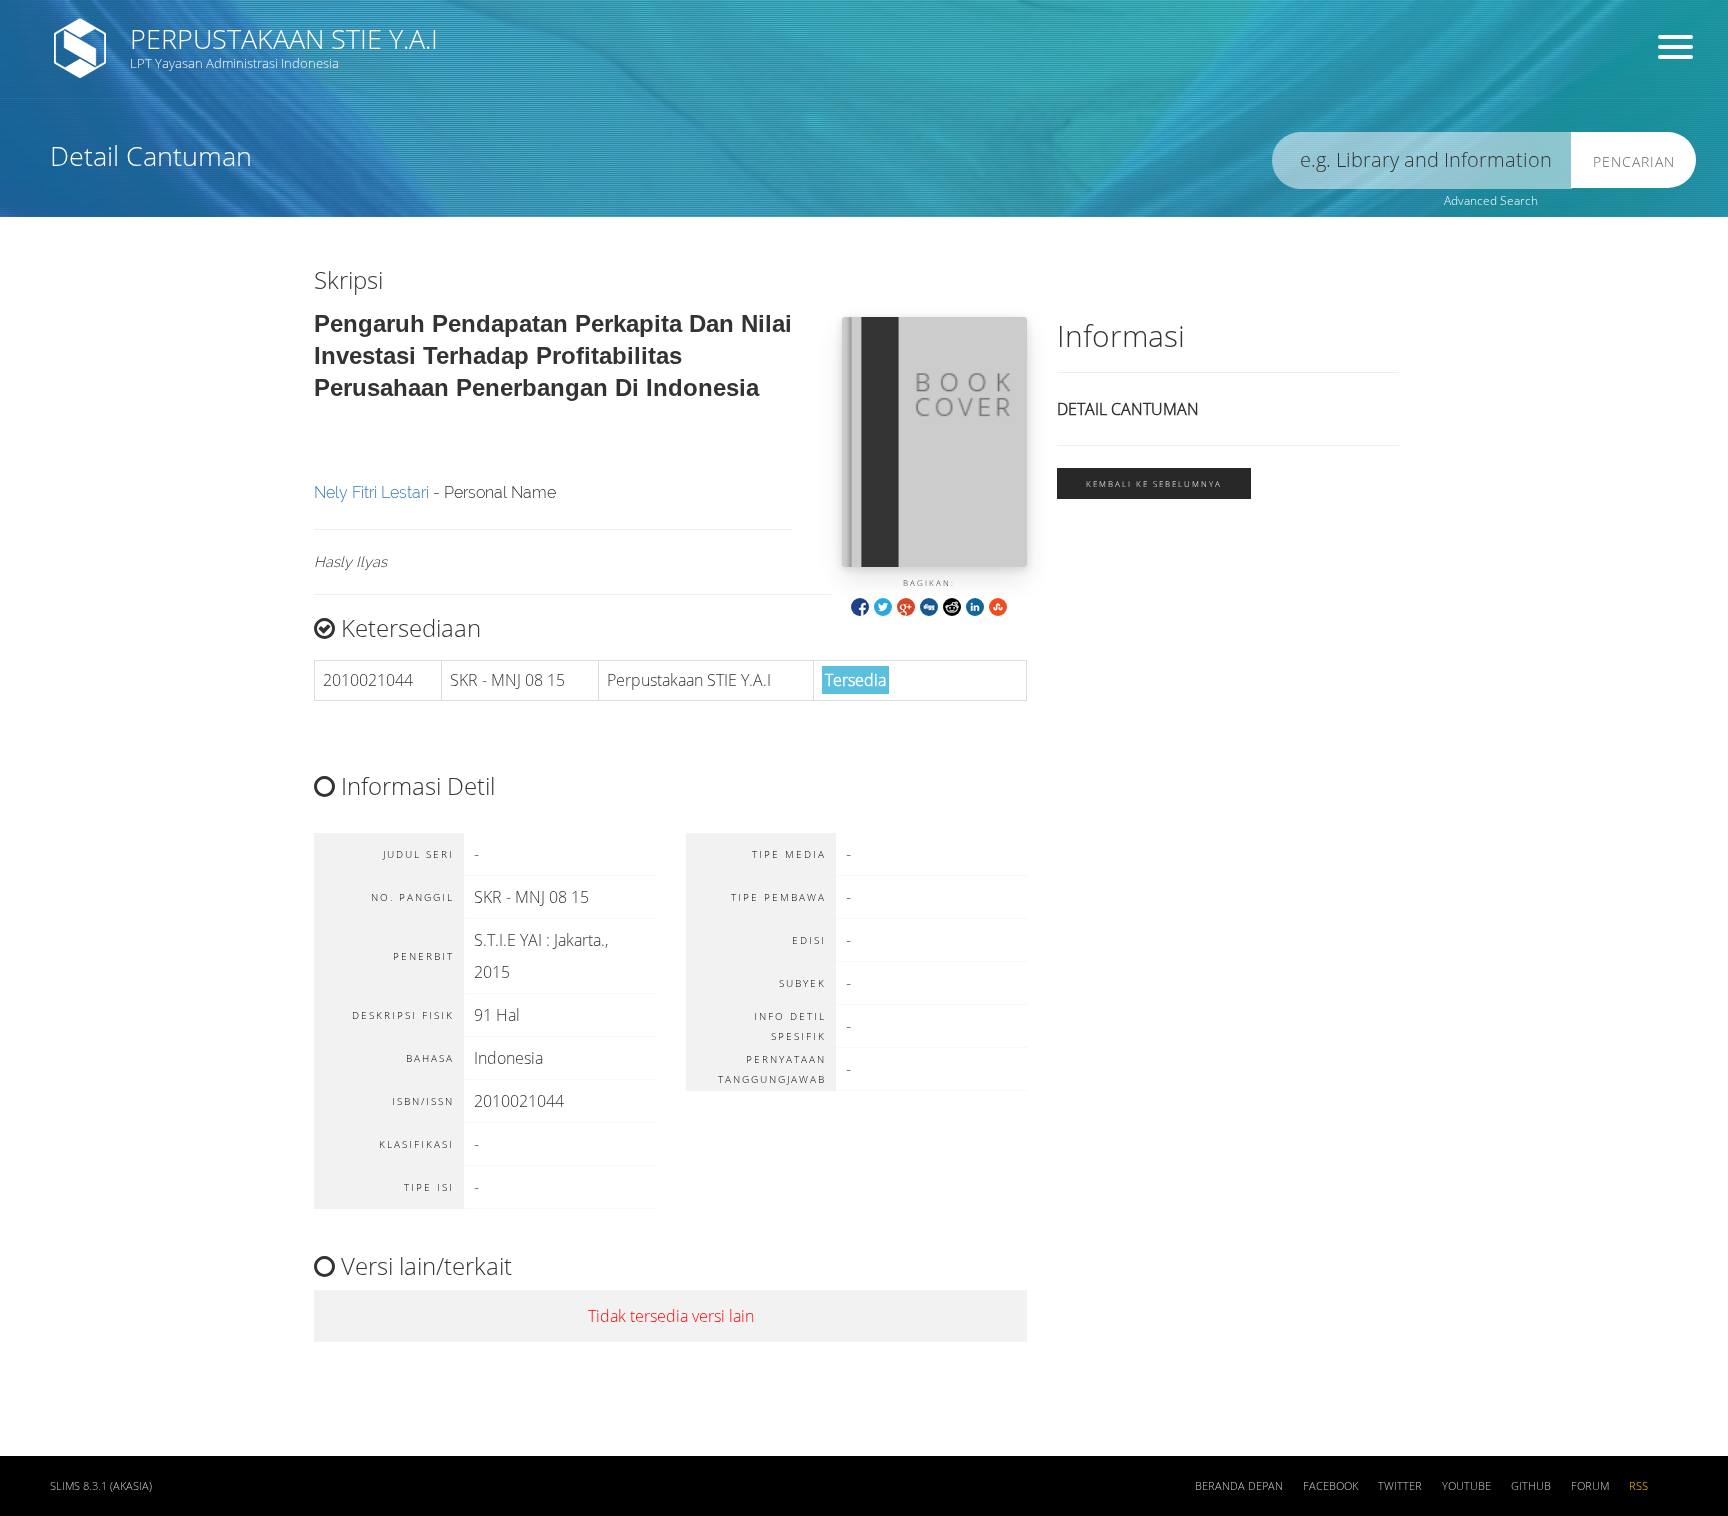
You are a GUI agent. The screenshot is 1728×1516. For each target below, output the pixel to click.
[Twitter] (883, 605)
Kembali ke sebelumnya (1154, 483)
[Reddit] (952, 605)
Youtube (1466, 1486)
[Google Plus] (906, 605)
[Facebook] (860, 605)
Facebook (1330, 1486)
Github (1531, 1486)
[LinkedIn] (975, 605)
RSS (1638, 1486)
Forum (1590, 1486)
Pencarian (1634, 161)
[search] (1422, 160)
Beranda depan (1239, 1486)
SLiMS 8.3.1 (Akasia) (101, 1486)
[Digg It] (929, 605)
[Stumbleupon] (998, 605)
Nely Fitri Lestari (371, 492)
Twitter (1400, 1486)
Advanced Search (1491, 200)
